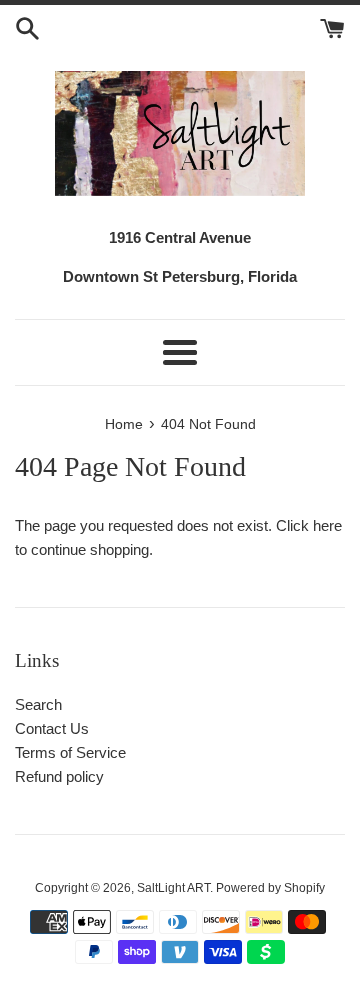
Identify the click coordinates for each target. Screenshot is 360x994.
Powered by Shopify (270, 888)
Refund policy (59, 776)
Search (38, 704)
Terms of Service (70, 752)
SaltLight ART (173, 888)
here (327, 525)
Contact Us (52, 728)
